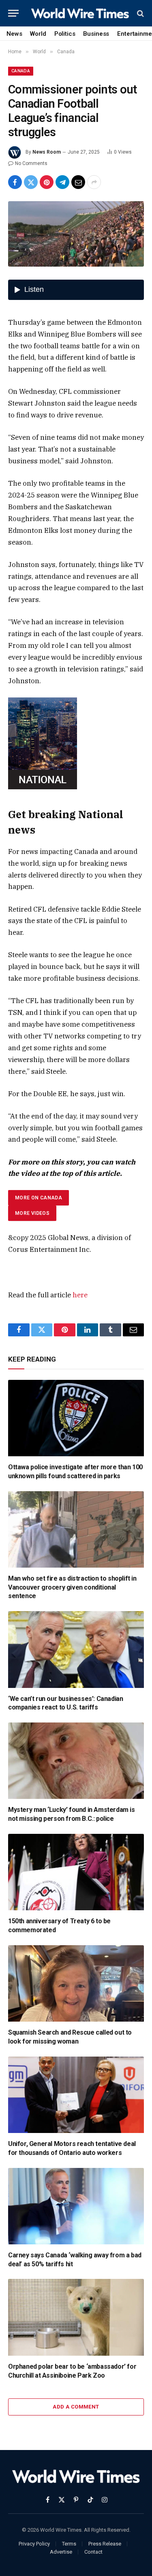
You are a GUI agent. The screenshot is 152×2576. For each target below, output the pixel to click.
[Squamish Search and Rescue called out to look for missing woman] (76, 1983)
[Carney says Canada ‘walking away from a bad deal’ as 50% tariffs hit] (76, 2206)
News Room (47, 152)
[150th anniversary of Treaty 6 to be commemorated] (76, 1872)
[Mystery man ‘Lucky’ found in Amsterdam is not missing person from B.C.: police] (76, 1761)
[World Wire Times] (80, 13)
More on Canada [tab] (39, 1198)
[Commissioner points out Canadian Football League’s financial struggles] (76, 234)
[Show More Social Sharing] (94, 182)
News (14, 34)
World (38, 34)
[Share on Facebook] (15, 182)
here (80, 1295)
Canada (21, 71)
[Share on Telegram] (62, 182)
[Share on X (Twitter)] (31, 182)
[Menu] (13, 13)
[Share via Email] (78, 182)
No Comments (31, 163)
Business (96, 34)
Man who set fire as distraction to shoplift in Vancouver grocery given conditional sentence (72, 1587)
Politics (65, 34)
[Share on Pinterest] (47, 182)
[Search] (140, 13)
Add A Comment (76, 2407)
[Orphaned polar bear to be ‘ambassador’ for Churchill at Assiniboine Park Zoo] (76, 2317)
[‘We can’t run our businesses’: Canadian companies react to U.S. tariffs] (76, 1649)
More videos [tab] (32, 1213)
